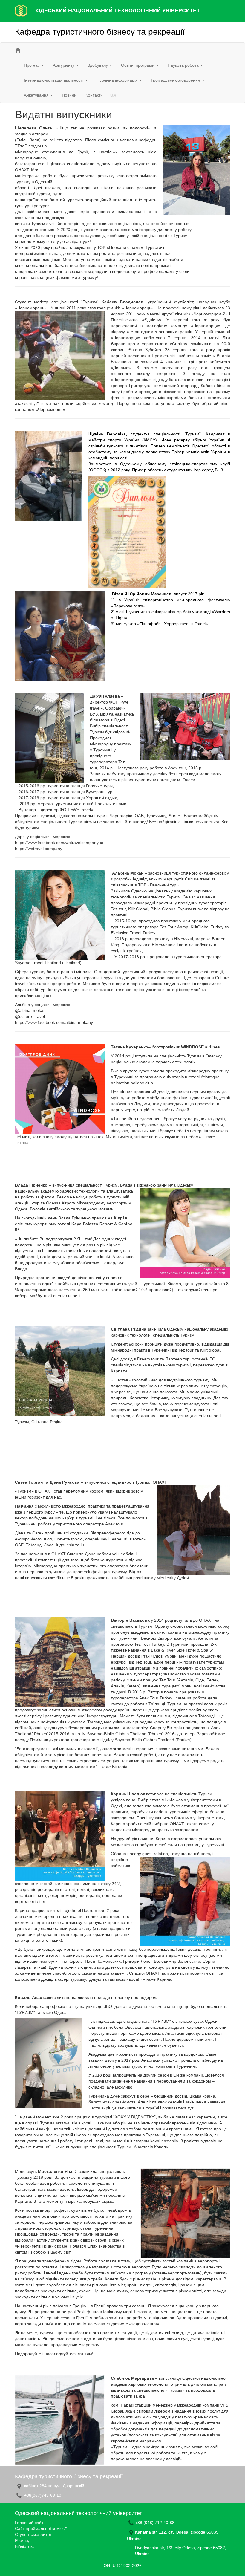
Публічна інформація (118, 80)
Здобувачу (98, 65)
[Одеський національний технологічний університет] (21, 10)
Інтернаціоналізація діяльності (54, 80)
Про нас (32, 65)
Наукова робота (184, 65)
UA (113, 95)
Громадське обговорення (176, 80)
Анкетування (37, 95)
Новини (69, 95)
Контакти (94, 95)
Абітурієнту (64, 65)
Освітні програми (138, 65)
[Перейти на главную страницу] (18, 50)
